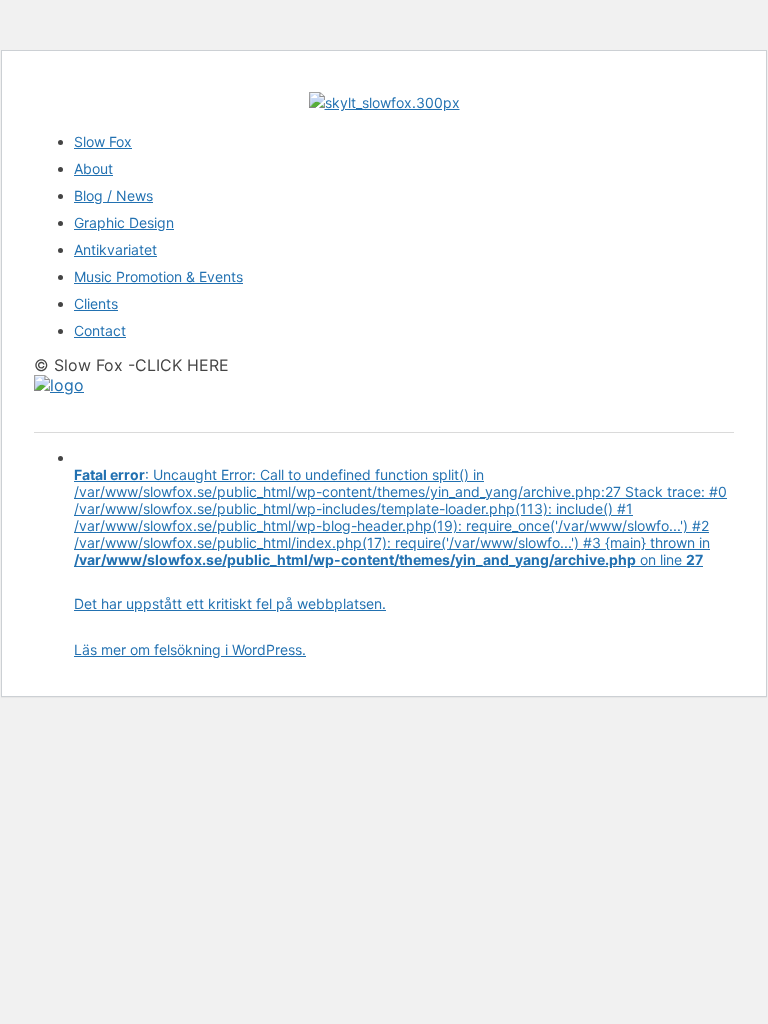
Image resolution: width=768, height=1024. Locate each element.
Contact (100, 330)
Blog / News (113, 195)
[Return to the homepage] (59, 385)
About (93, 168)
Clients (96, 303)
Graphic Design (124, 222)
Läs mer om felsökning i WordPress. (190, 649)
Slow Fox (103, 141)
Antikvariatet (115, 249)
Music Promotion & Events (158, 276)
